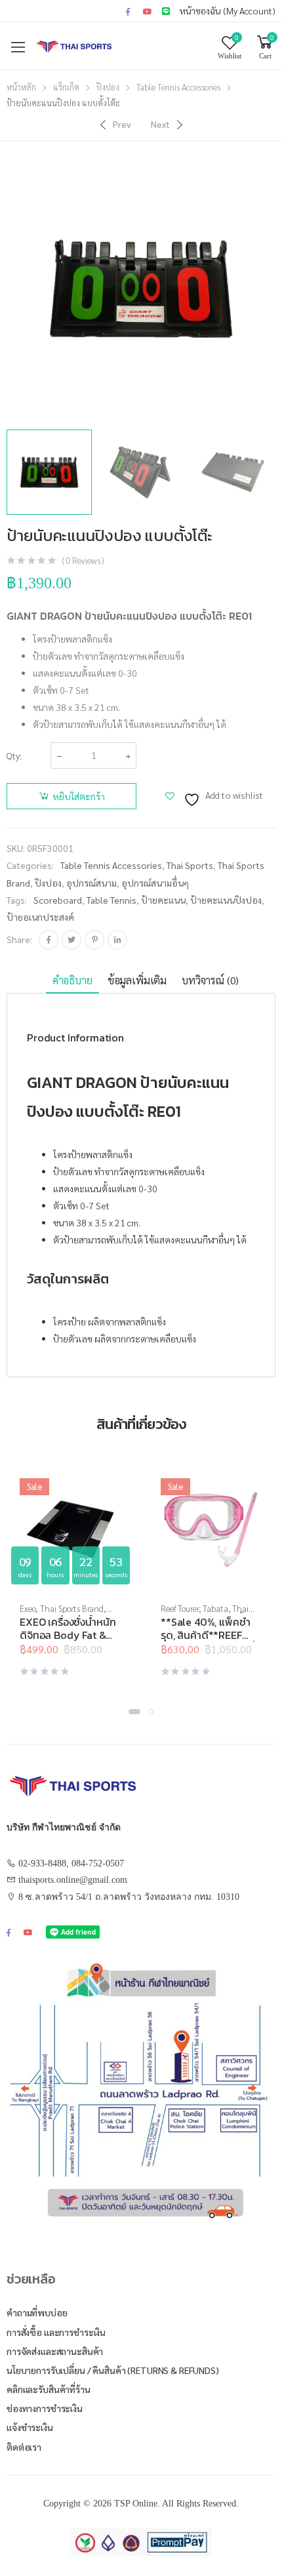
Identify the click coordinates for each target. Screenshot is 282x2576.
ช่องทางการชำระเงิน (45, 2408)
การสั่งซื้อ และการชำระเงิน (56, 2332)
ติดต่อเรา (24, 2447)
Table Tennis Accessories (178, 87)
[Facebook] (49, 940)
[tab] (72, 981)
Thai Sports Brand (72, 1608)
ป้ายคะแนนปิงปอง (226, 900)
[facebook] (128, 11)
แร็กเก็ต (66, 87)
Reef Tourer (180, 1608)
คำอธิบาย (72, 980)
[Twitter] (71, 940)
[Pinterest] (94, 940)
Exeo (28, 1608)
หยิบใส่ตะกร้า (79, 796)
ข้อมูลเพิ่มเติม (137, 980)
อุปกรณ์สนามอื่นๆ (155, 883)
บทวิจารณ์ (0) (210, 980)
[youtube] (148, 11)
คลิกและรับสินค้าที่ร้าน (49, 2389)
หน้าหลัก (21, 87)
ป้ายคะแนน (163, 900)
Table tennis (111, 900)
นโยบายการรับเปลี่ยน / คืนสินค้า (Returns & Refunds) (113, 2370)
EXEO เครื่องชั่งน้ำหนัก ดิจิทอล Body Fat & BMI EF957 (68, 1635)
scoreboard (58, 900)
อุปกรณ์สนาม (91, 883)
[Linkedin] (117, 940)
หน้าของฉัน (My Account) (228, 10)
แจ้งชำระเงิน (30, 2427)
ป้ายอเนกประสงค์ (40, 917)
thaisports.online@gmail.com (73, 1880)
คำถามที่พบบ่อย (37, 2312)
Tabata (215, 1608)
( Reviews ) (83, 560)
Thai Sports (190, 865)
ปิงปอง (108, 87)
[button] (134, 1712)
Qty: (14, 755)
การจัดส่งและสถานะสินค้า (55, 2351)
